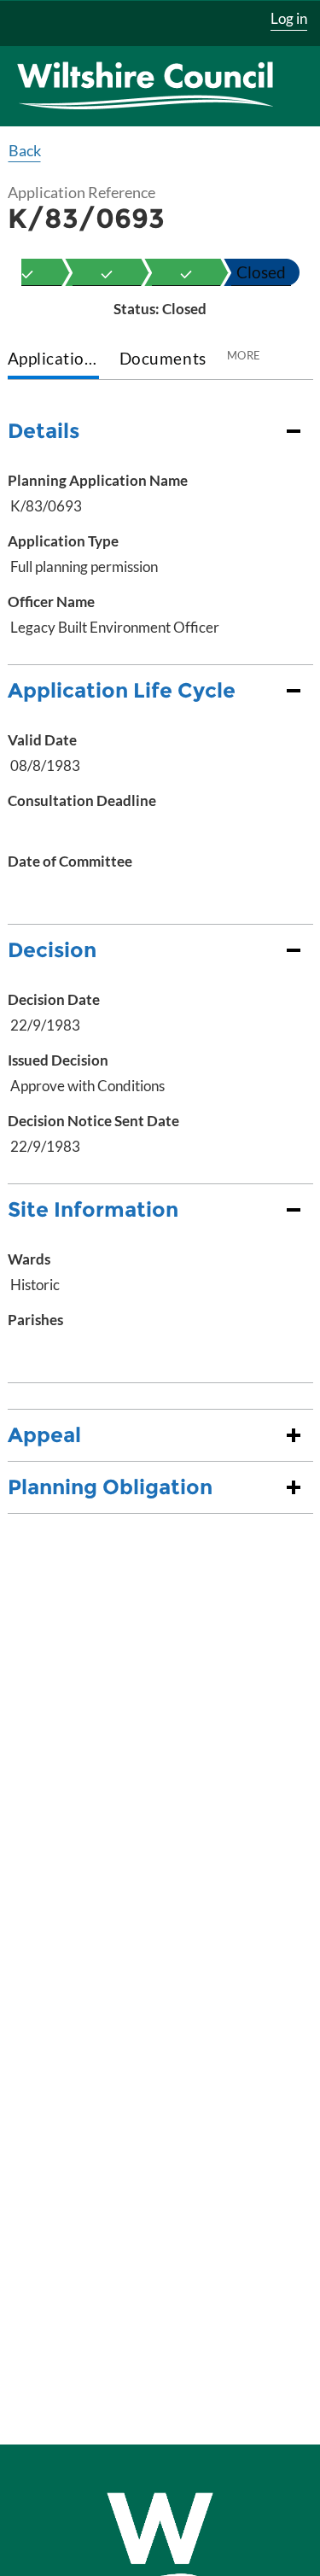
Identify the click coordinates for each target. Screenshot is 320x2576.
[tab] (53, 360)
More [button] (244, 355)
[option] (107, 272)
